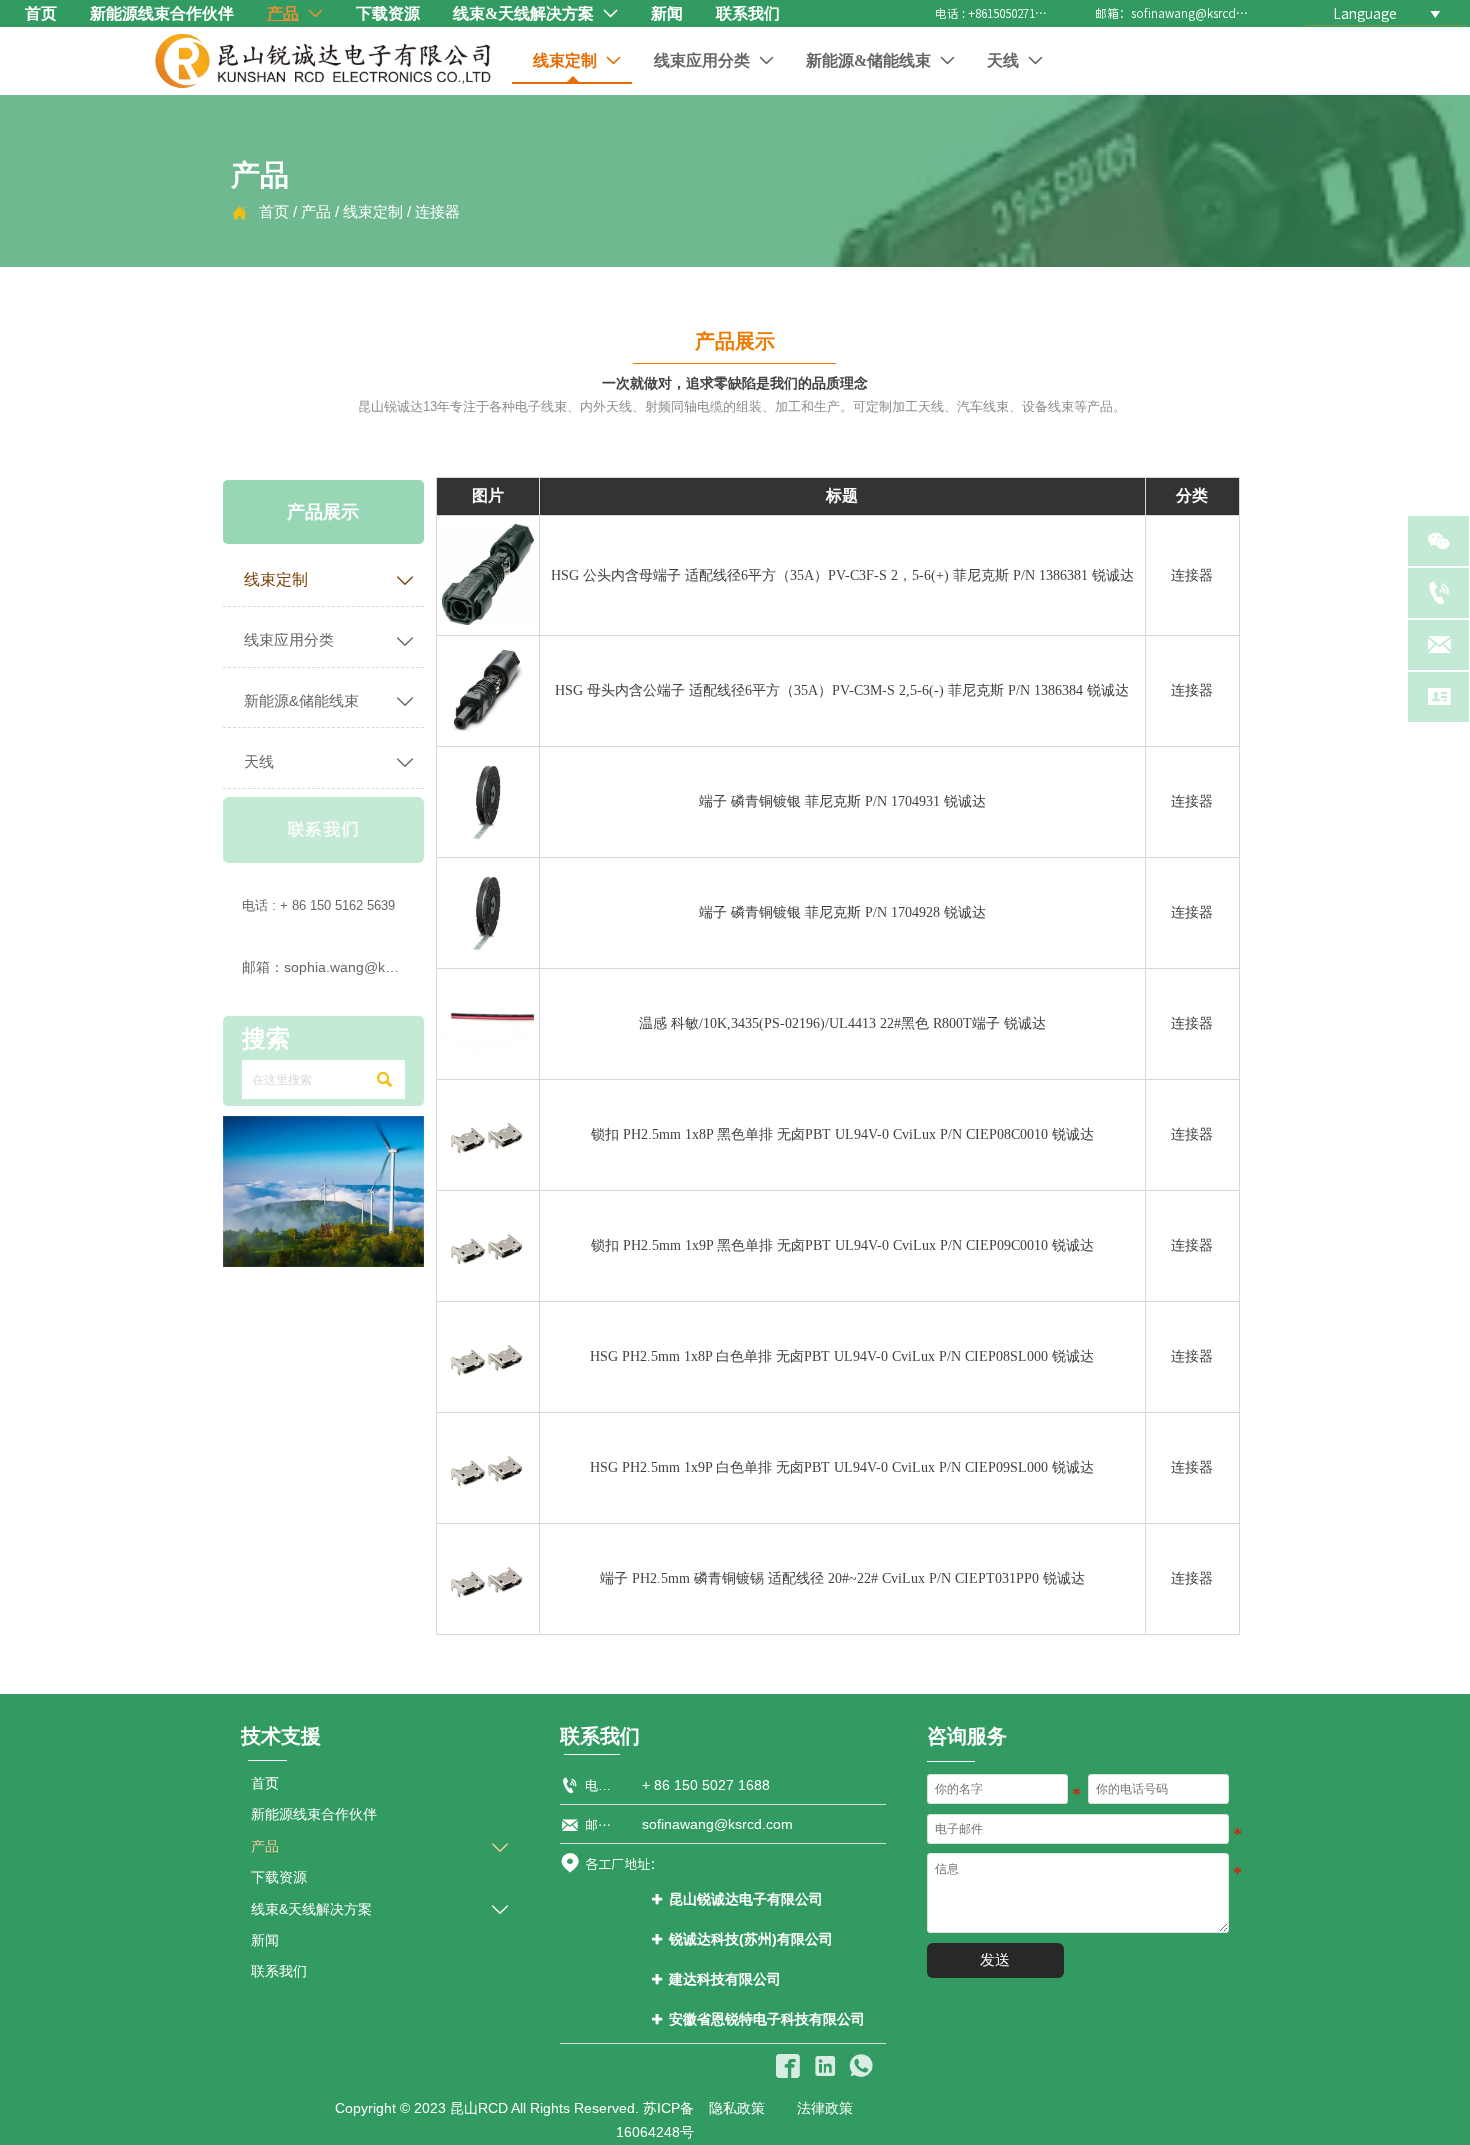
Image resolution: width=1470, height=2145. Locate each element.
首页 (274, 212)
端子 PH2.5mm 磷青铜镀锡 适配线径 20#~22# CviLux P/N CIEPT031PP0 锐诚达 (842, 1578)
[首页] (323, 60)
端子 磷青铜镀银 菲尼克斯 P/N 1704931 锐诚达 (842, 801)
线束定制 (373, 212)
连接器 (437, 212)
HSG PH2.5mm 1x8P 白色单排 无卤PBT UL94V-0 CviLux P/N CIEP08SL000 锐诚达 (842, 1356)
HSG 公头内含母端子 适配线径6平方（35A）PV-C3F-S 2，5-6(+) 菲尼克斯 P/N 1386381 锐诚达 (842, 575)
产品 (316, 212)
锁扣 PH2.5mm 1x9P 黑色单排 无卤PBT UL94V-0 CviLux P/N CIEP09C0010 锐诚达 (842, 1245)
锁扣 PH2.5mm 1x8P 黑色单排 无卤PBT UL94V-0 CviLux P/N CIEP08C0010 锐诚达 (842, 1134)
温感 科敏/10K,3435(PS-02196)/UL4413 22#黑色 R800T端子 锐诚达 (842, 1023)
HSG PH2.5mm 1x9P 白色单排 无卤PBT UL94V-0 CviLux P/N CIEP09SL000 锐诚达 (842, 1467)
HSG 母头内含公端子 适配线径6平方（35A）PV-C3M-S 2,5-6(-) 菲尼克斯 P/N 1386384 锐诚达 (842, 690)
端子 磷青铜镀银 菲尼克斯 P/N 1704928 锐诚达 (842, 912)
